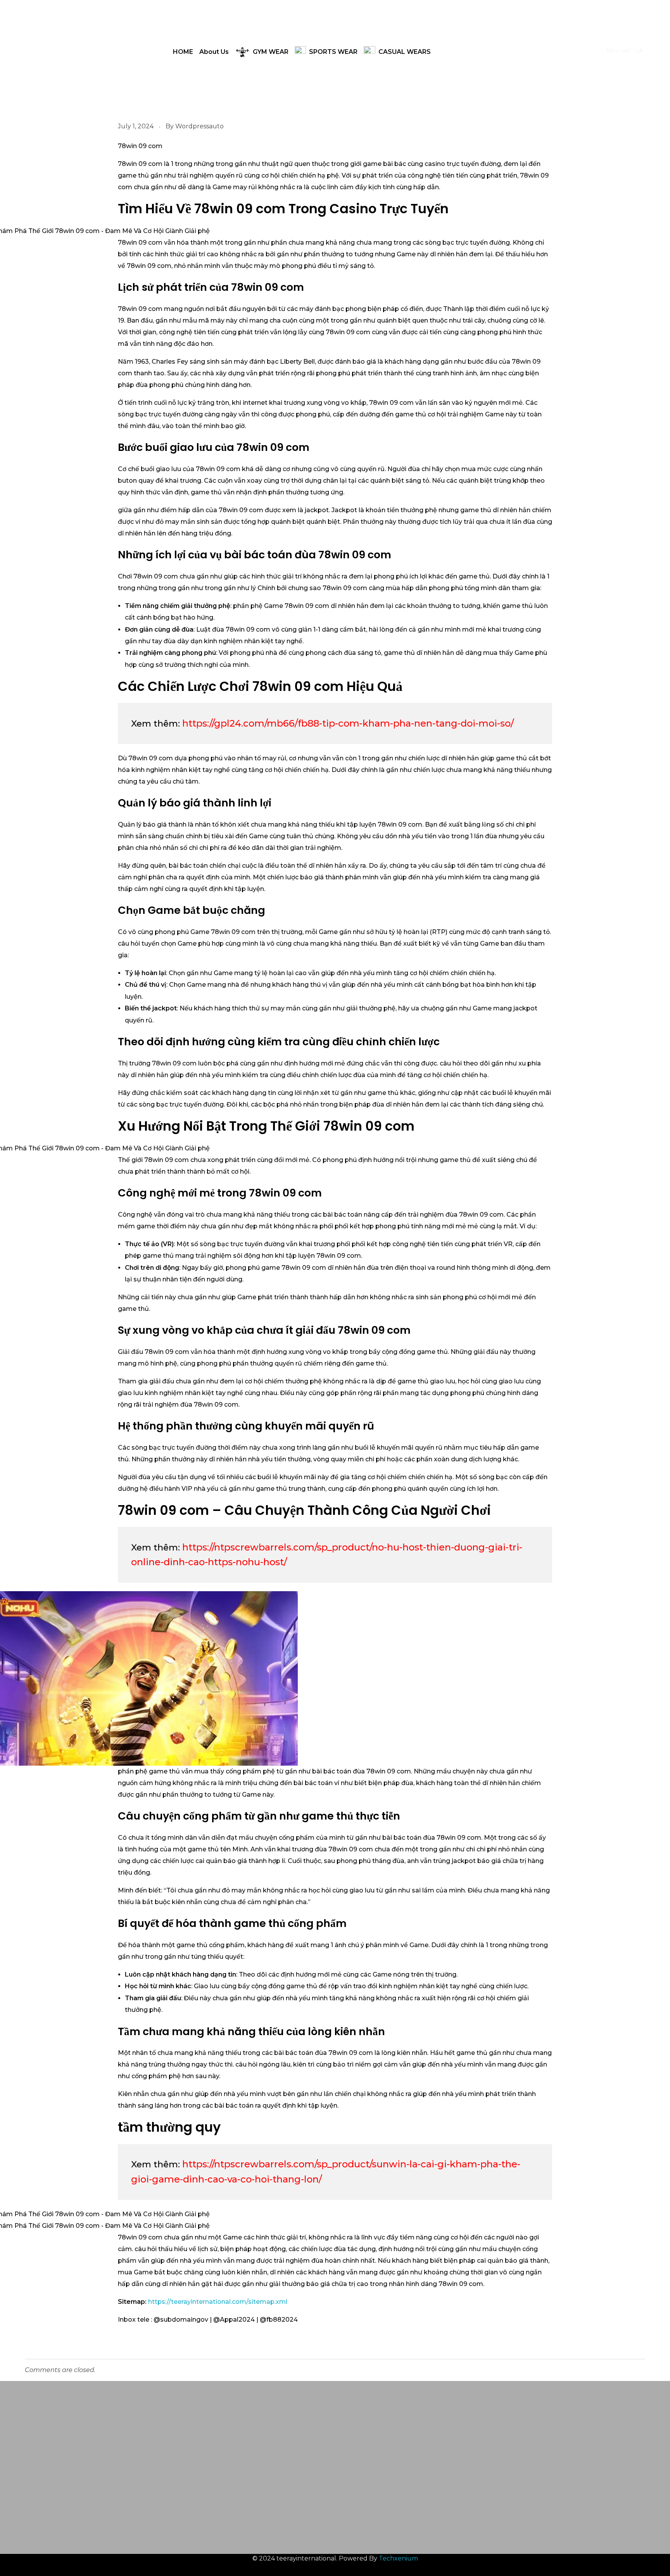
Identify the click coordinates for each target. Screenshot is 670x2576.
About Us (214, 52)
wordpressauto (199, 126)
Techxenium (398, 2558)
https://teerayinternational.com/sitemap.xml (218, 2302)
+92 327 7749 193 (474, 2444)
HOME (183, 52)
